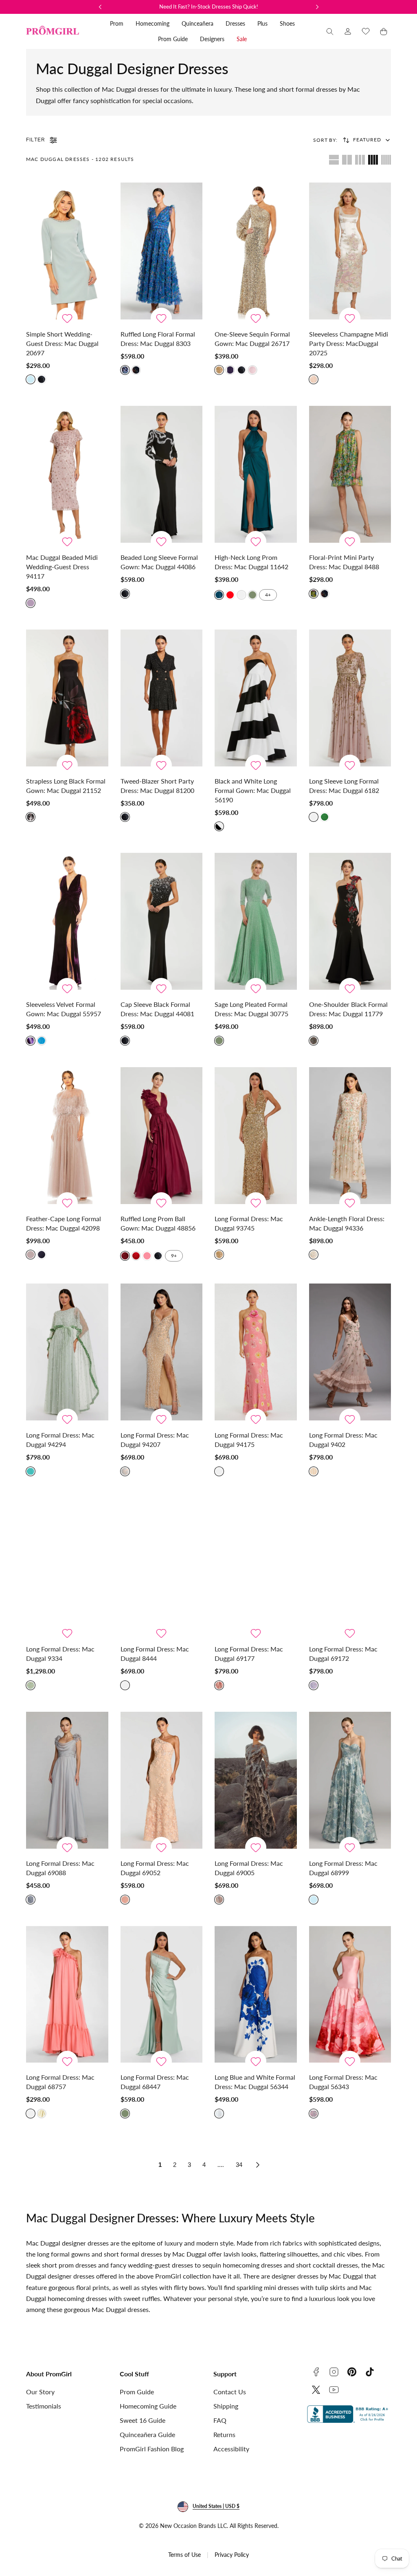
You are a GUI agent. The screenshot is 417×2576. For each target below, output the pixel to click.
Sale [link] (242, 39)
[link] (348, 31)
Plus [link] (262, 23)
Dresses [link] (235, 23)
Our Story (40, 2392)
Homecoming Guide (148, 2406)
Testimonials (44, 2406)
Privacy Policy (232, 2555)
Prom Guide (137, 2392)
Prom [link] (117, 23)
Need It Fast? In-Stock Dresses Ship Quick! (209, 7)
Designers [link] (212, 39)
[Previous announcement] (100, 7)
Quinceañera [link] (198, 23)
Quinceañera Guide (147, 2434)
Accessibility (231, 2449)
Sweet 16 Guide (143, 2420)
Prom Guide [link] (173, 39)
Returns (224, 2434)
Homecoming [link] (153, 23)
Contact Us (230, 2392)
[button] (330, 31)
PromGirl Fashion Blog (152, 2449)
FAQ (220, 2420)
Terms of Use (184, 2555)
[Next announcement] (317, 7)
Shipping (226, 2406)
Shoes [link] (287, 23)
